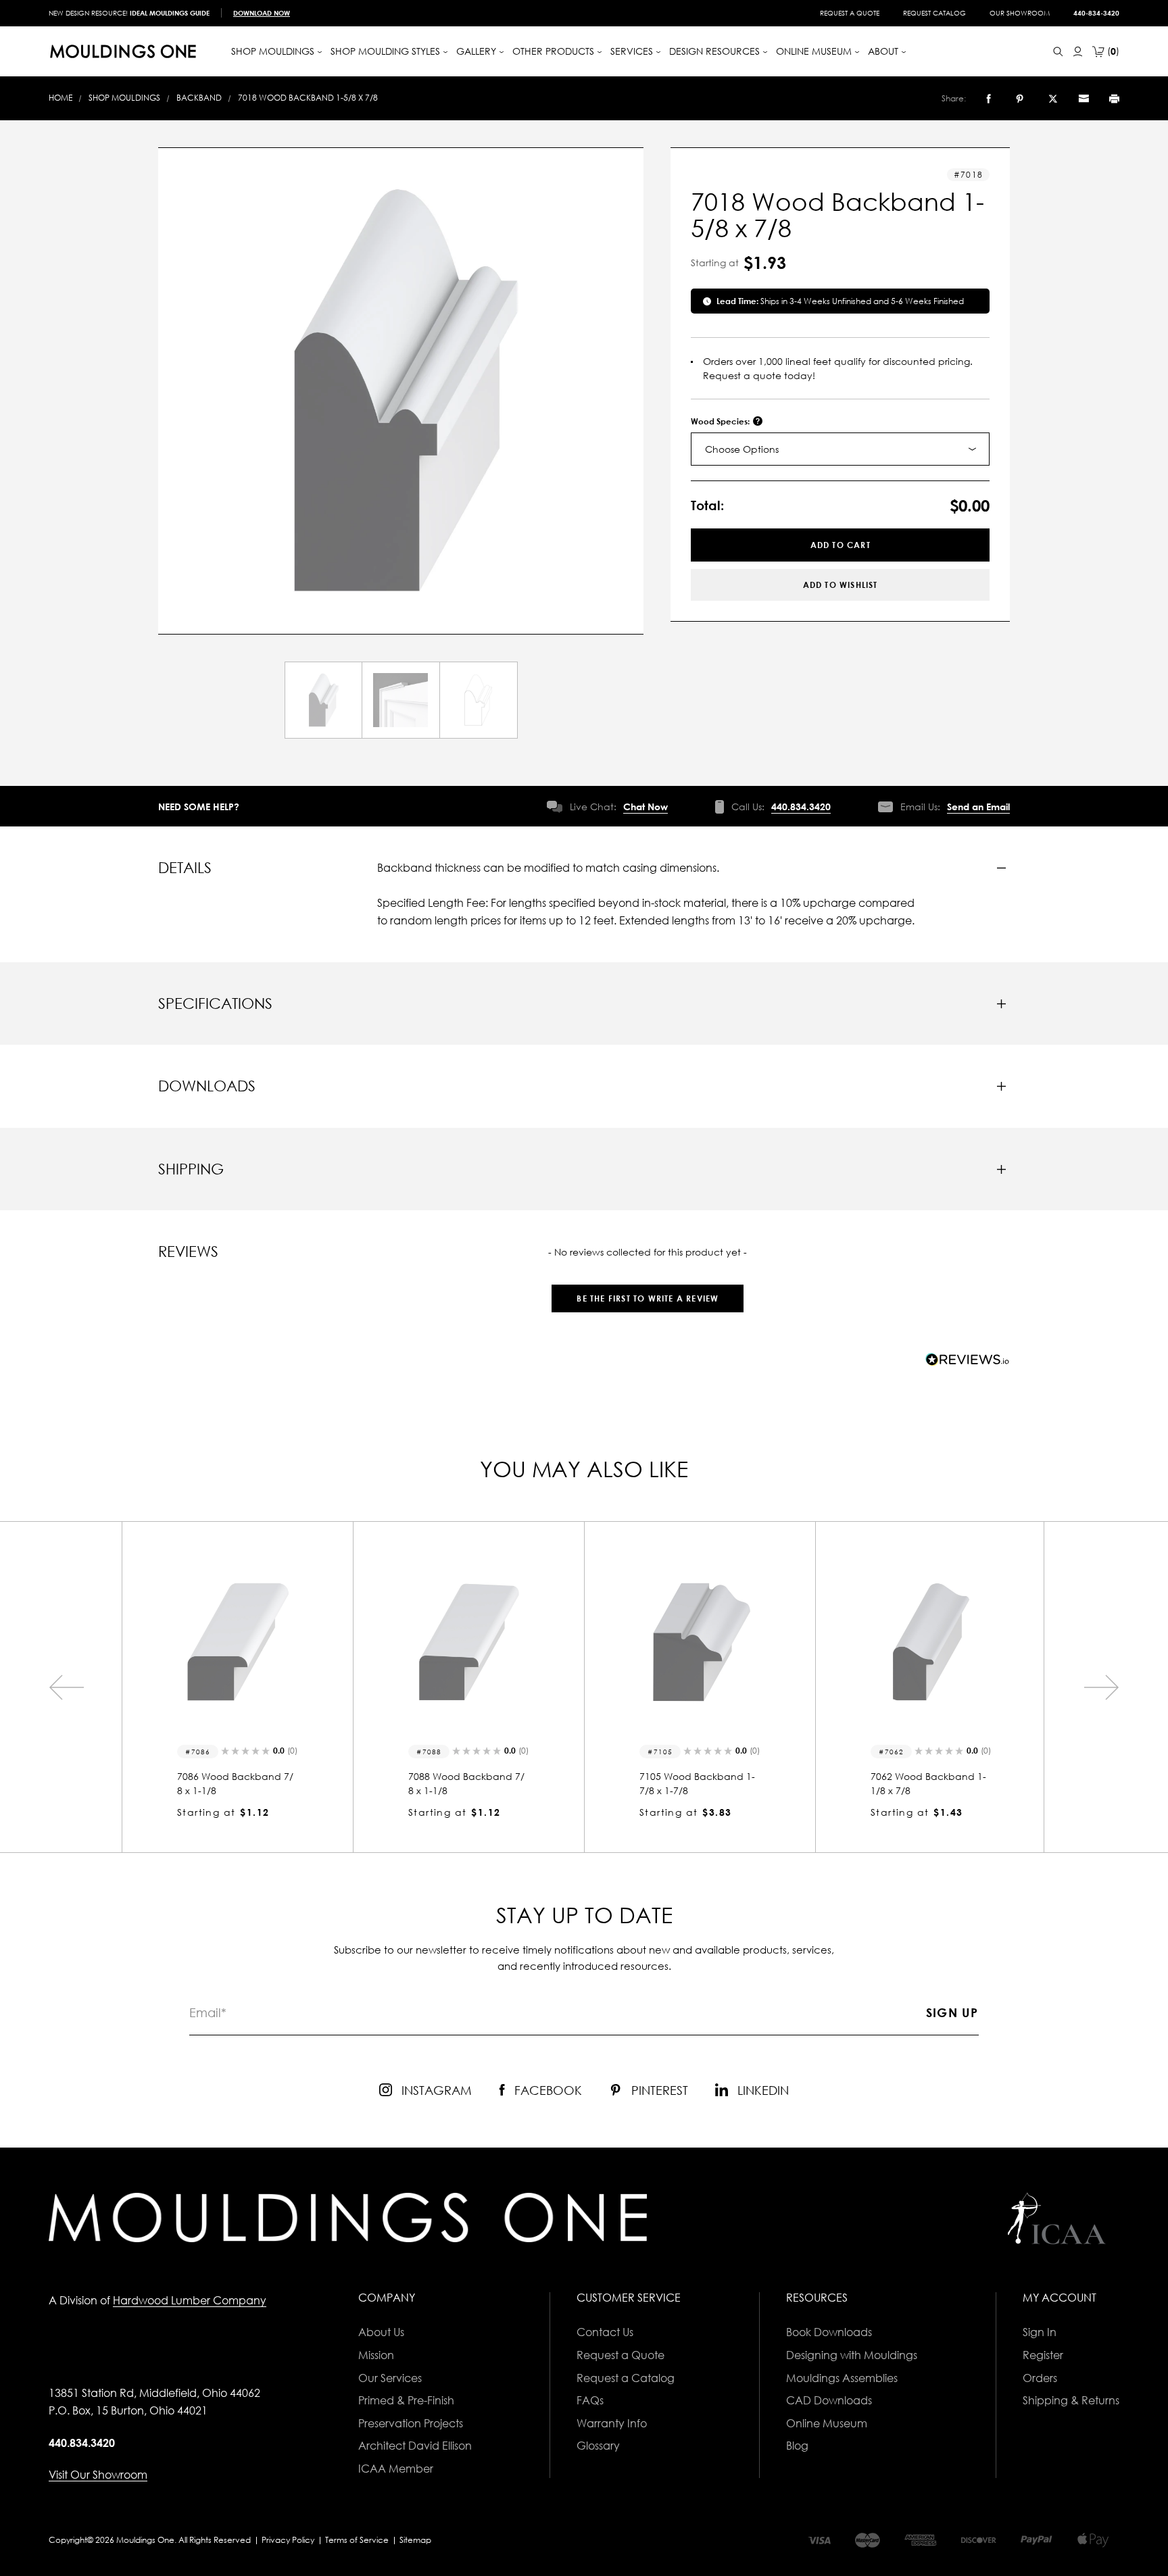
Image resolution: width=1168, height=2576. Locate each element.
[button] (648, 1292)
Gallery (478, 51)
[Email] (1084, 99)
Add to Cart (841, 545)
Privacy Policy (288, 2540)
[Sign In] (1078, 52)
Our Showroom (1020, 13)
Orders (1040, 2378)
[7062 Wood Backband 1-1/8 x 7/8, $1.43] (700, 1642)
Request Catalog (934, 13)
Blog (797, 2446)
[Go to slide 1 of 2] (66, 1687)
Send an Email (978, 807)
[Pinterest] (1020, 99)
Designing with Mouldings (852, 2355)
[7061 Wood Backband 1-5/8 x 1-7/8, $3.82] (931, 1642)
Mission (376, 2355)
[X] (1053, 99)
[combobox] (840, 449)
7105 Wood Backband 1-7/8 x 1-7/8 (466, 1783)
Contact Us (605, 2332)
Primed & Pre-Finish (406, 2400)
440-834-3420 (1096, 13)
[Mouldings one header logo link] (123, 51)
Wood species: (721, 421)
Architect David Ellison (415, 2446)
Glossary (598, 2446)
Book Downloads (829, 2332)
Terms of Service (357, 2540)
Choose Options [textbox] (742, 449)
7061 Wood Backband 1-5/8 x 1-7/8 (928, 1783)
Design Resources (716, 51)
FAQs (590, 2400)
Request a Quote (850, 13)
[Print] (1114, 99)
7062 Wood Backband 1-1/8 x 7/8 (697, 1783)
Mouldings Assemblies (842, 2378)
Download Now (262, 13)
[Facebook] (989, 99)
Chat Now (646, 807)
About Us (381, 2332)
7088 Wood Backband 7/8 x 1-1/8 (235, 1783)
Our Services (390, 2378)
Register (1043, 2355)
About (884, 51)
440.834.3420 (801, 807)
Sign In (1040, 2332)
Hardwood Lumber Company (190, 2300)
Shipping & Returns (1071, 2400)
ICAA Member (396, 2469)
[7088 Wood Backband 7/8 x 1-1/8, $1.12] (237, 1642)
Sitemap (415, 2540)
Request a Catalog (626, 2378)
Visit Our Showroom (98, 2475)
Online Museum (827, 2423)
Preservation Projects (411, 2423)
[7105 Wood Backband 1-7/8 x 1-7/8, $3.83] (468, 1642)
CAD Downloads (829, 2400)
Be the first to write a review (648, 1298)
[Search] (1058, 52)
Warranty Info (612, 2423)
